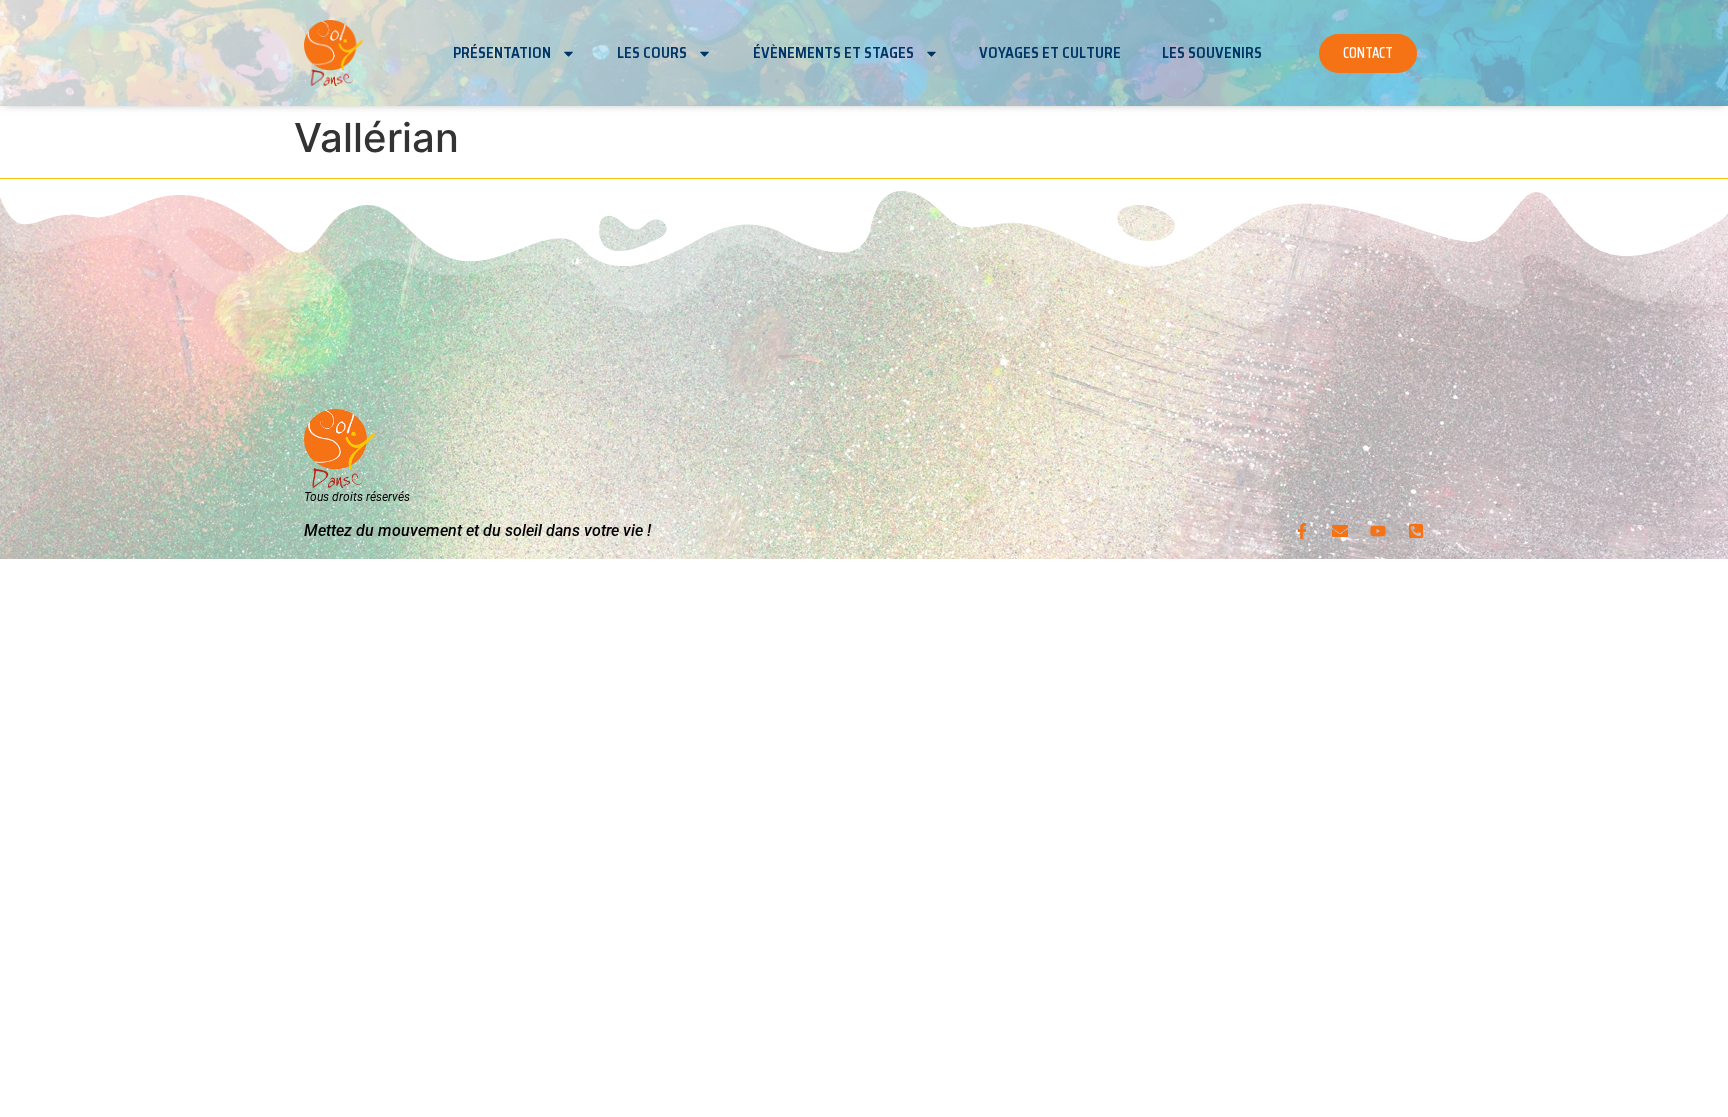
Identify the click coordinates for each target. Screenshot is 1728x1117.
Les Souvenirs (1212, 53)
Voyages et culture (1050, 53)
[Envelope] (1340, 531)
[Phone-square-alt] (1416, 531)
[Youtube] (1378, 531)
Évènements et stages (833, 53)
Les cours (652, 53)
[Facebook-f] (1302, 531)
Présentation (502, 53)
